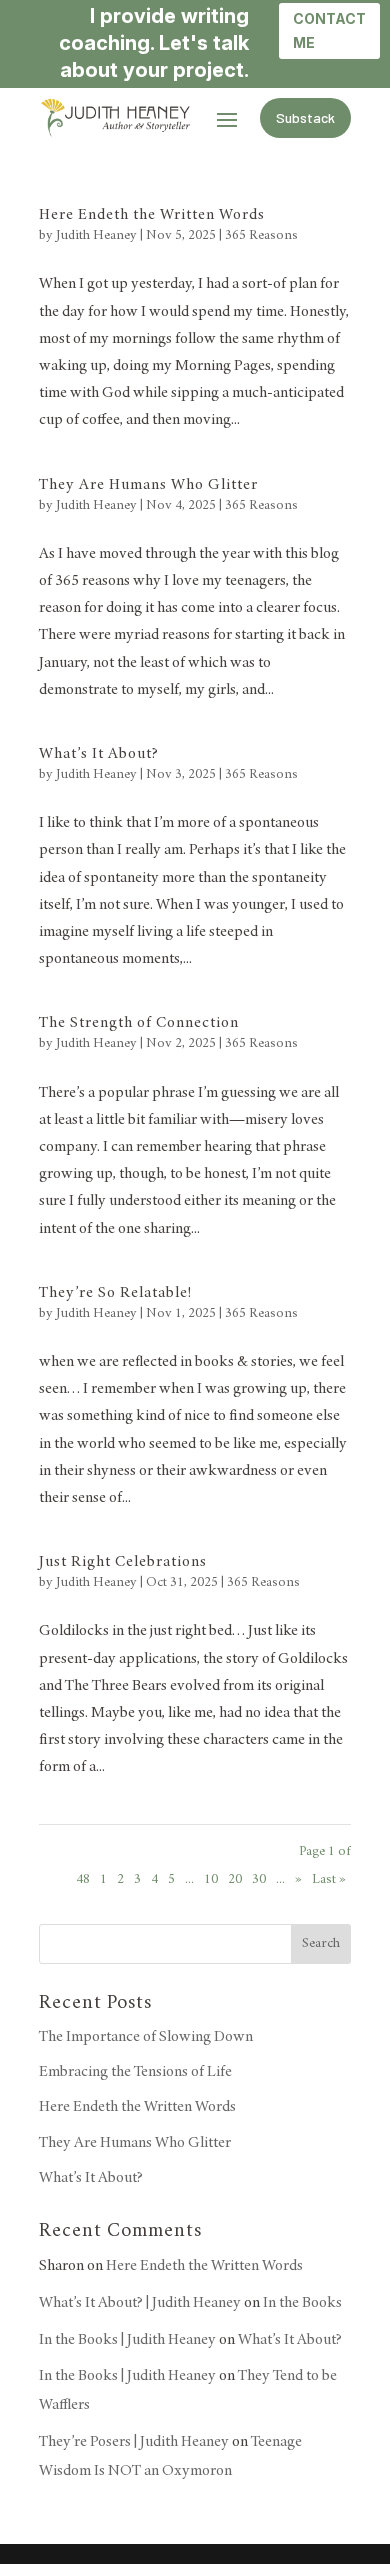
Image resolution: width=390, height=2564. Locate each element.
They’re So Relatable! (115, 1293)
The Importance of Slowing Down (146, 2037)
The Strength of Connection (139, 1023)
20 (235, 1880)
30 (259, 1880)
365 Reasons (261, 236)
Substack (305, 117)
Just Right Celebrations (123, 1562)
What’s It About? (99, 754)
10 (211, 1880)
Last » (329, 1880)
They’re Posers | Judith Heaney (134, 2442)
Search (321, 1944)
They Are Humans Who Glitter (148, 485)
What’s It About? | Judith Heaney (140, 2303)
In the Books (302, 2303)
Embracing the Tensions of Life (135, 2072)
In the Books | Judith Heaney (127, 2340)
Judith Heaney (96, 236)
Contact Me (329, 30)
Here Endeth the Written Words (152, 215)
